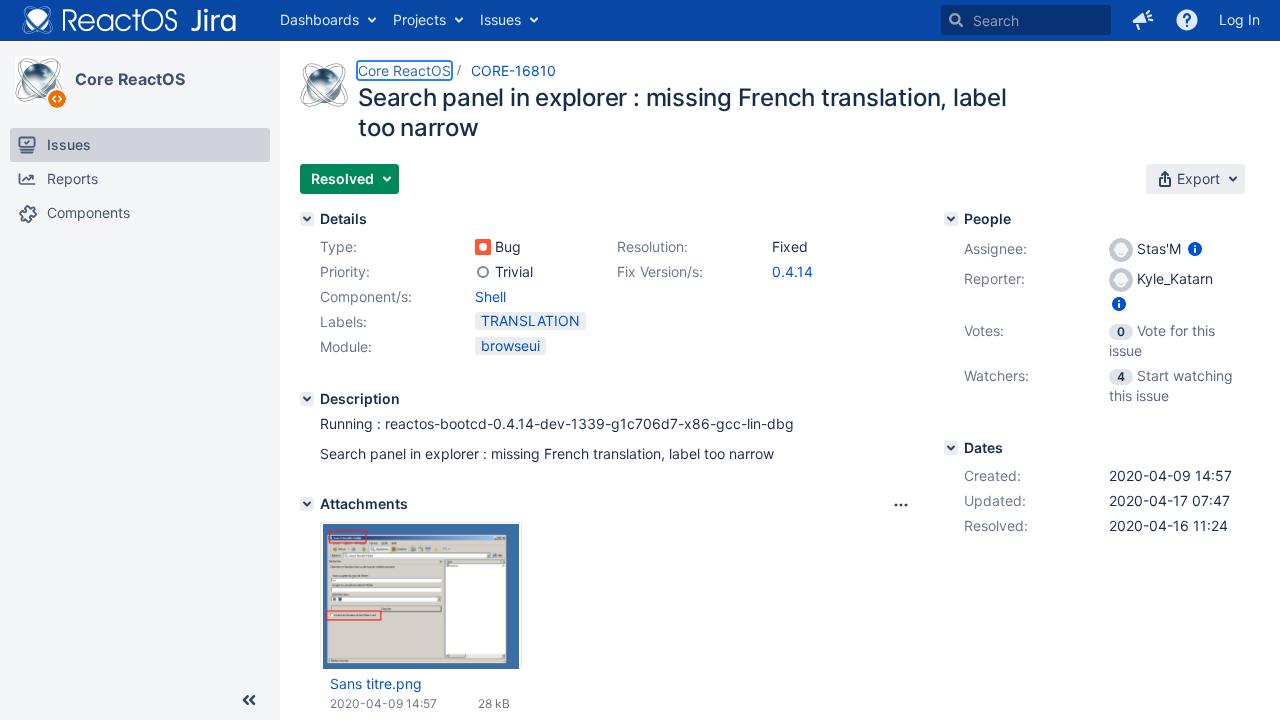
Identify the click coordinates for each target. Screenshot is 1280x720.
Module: (346, 346)
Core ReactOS (130, 79)
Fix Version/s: (660, 271)
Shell (490, 296)
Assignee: (995, 248)
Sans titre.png (376, 683)
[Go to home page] (130, 20)
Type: (338, 246)
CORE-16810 (513, 70)
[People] (951, 219)
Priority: (345, 271)
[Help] (1187, 20)
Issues (500, 19)
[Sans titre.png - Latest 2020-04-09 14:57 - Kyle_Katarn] (421, 596)
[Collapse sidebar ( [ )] (249, 700)
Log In (1239, 19)
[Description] (307, 399)
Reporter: (994, 278)
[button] (1143, 20)
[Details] (307, 219)
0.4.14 (792, 271)
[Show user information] (1195, 248)
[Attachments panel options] (901, 505)
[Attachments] (307, 504)
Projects (419, 19)
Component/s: (366, 296)
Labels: (343, 321)
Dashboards (319, 19)
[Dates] (951, 448)
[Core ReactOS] (39, 80)
